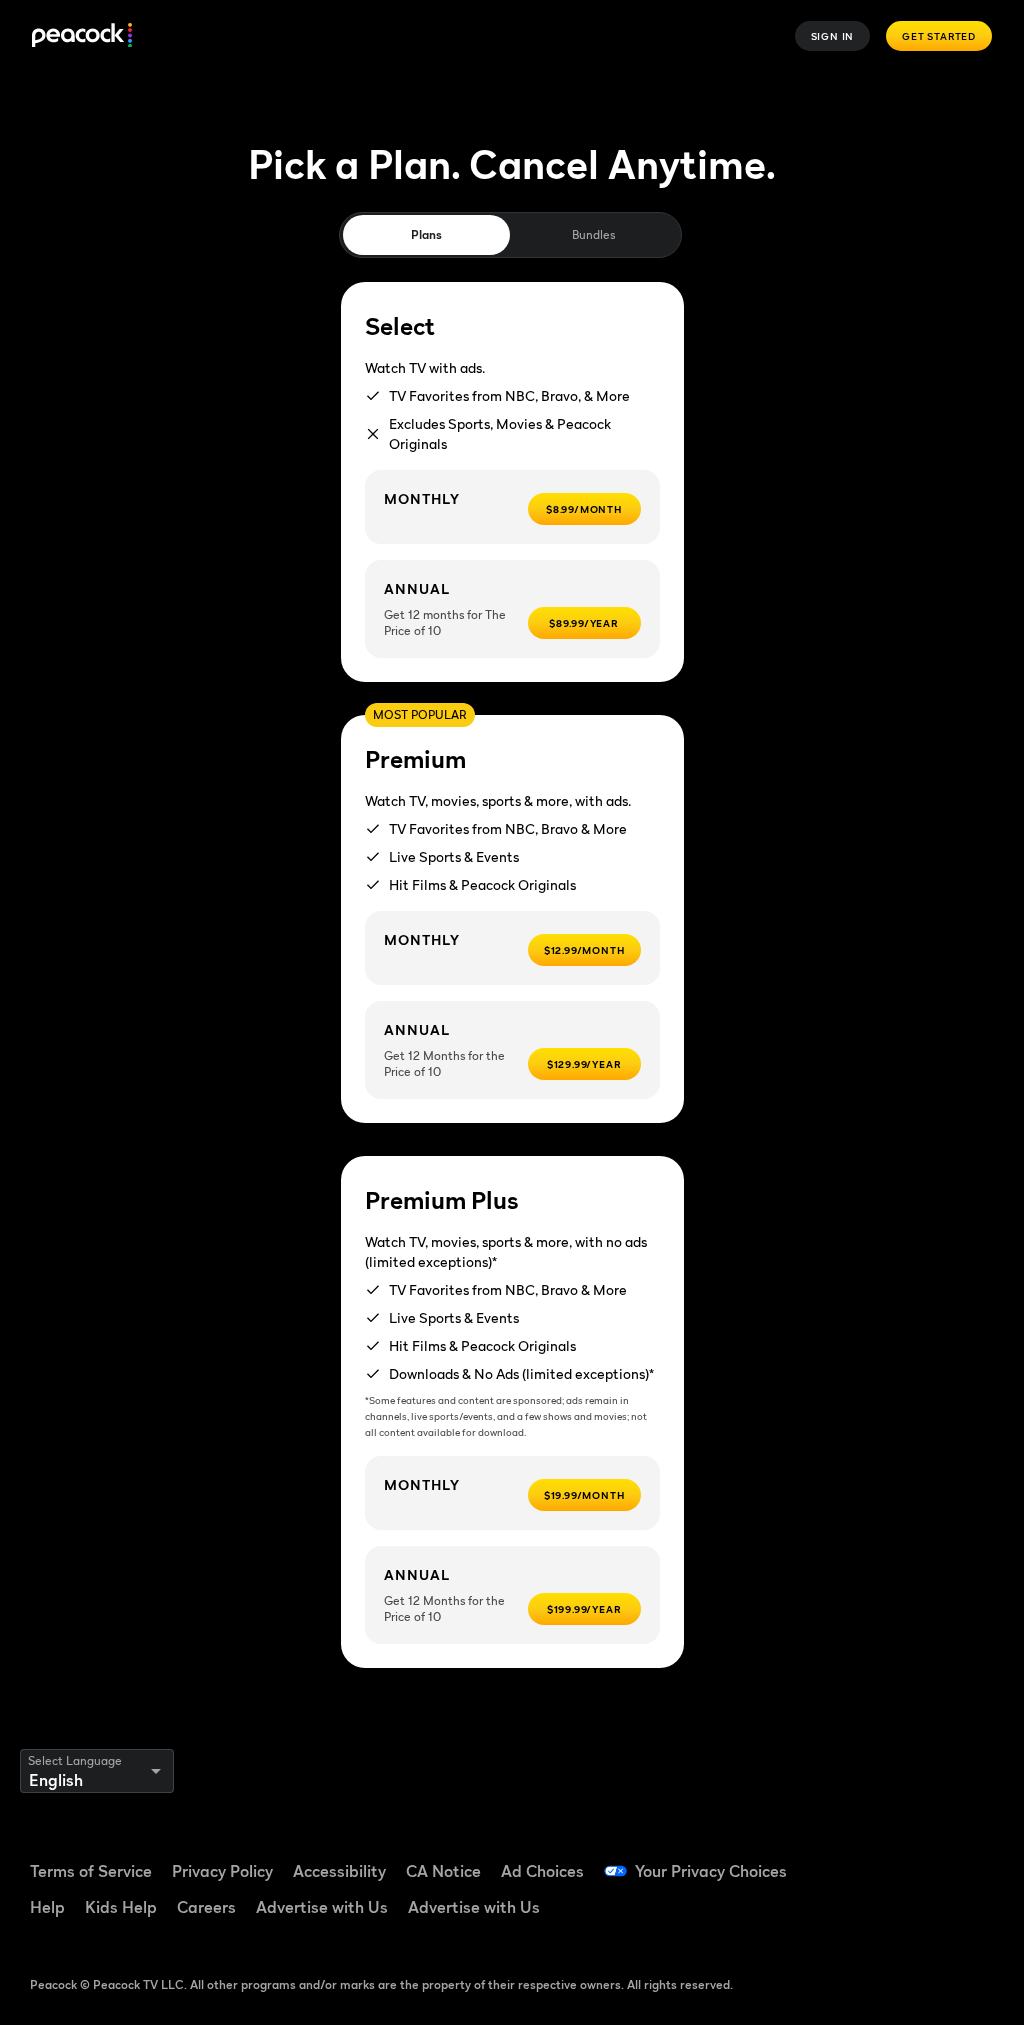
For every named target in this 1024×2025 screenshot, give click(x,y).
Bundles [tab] (593, 234)
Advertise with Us (322, 1907)
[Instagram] (867, 1915)
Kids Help (121, 1907)
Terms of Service (91, 1871)
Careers (206, 1907)
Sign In (833, 36)
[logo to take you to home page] (82, 36)
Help (47, 1907)
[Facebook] (867, 1859)
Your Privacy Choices (711, 1871)
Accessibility (339, 1871)
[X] (919, 1915)
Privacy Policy (222, 1871)
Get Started (939, 36)
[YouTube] (971, 1859)
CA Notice (443, 1871)
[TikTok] (919, 1859)
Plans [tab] (426, 234)
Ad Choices (542, 1871)
